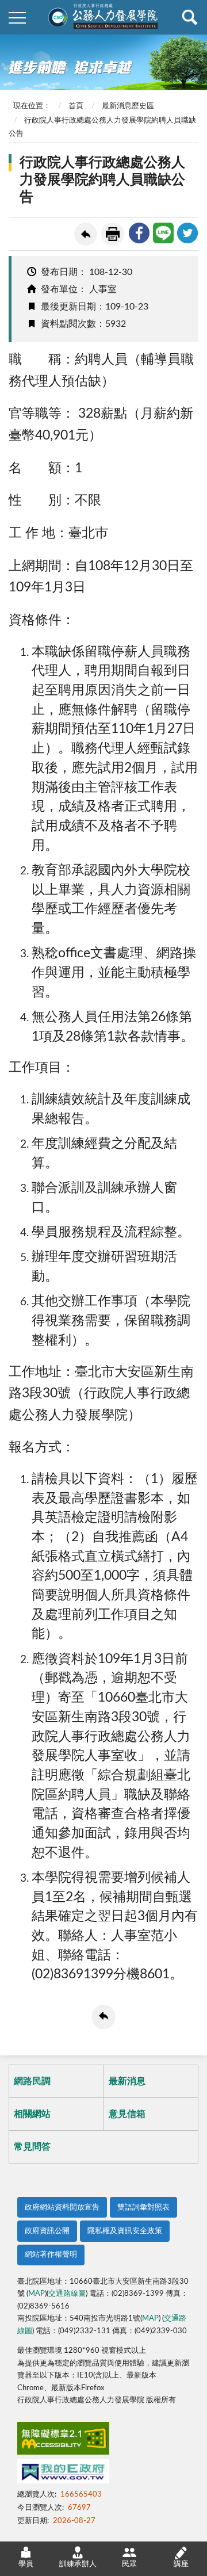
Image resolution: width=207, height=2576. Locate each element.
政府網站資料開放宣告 (62, 2208)
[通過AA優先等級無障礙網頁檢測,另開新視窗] (63, 2441)
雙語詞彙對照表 (143, 2208)
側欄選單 (17, 17)
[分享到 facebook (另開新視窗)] (139, 233)
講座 (181, 2564)
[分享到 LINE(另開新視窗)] (163, 233)
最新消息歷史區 (128, 106)
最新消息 (127, 2081)
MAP (37, 2294)
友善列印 (113, 234)
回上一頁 (86, 234)
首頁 (76, 106)
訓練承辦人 (78, 2564)
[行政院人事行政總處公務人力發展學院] (103, 17)
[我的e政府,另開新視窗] (63, 2474)
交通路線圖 (67, 2294)
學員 (26, 2564)
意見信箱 (127, 2114)
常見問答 (32, 2147)
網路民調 (32, 2081)
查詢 (190, 17)
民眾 (129, 2564)
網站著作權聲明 (51, 2255)
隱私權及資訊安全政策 (125, 2231)
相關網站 (32, 2114)
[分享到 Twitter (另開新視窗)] (187, 233)
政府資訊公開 (47, 2231)
